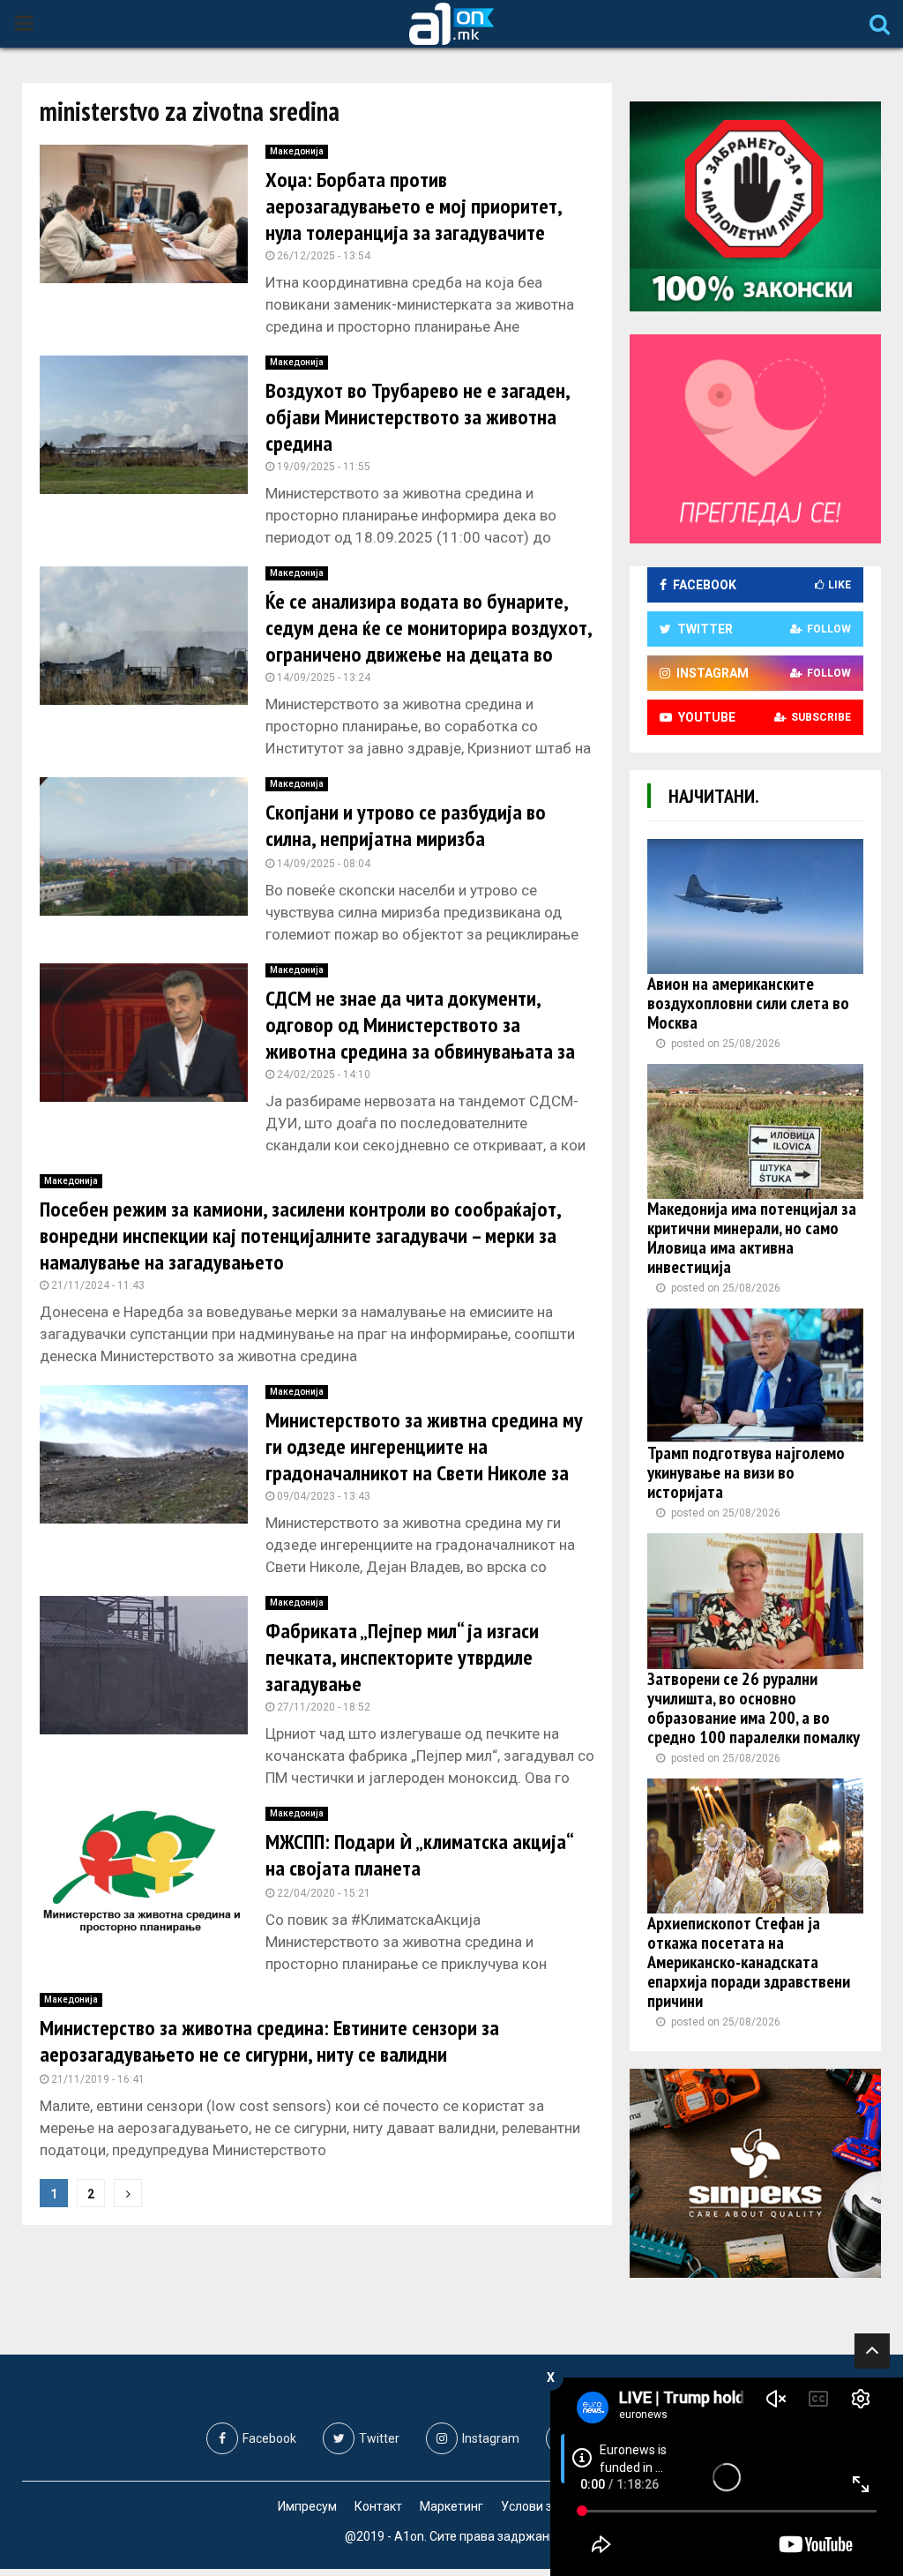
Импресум (307, 2506)
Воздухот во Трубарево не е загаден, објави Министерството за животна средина (418, 417)
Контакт (378, 2506)
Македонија (297, 151)
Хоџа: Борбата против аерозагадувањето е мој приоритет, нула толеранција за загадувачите (414, 206)
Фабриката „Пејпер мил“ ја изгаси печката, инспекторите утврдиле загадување (402, 1657)
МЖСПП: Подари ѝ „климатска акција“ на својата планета (419, 1855)
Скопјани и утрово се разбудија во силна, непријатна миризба (406, 825)
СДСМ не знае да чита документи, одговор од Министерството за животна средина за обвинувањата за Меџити (420, 1038)
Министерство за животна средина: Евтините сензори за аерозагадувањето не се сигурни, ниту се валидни (269, 2041)
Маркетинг (451, 2506)
